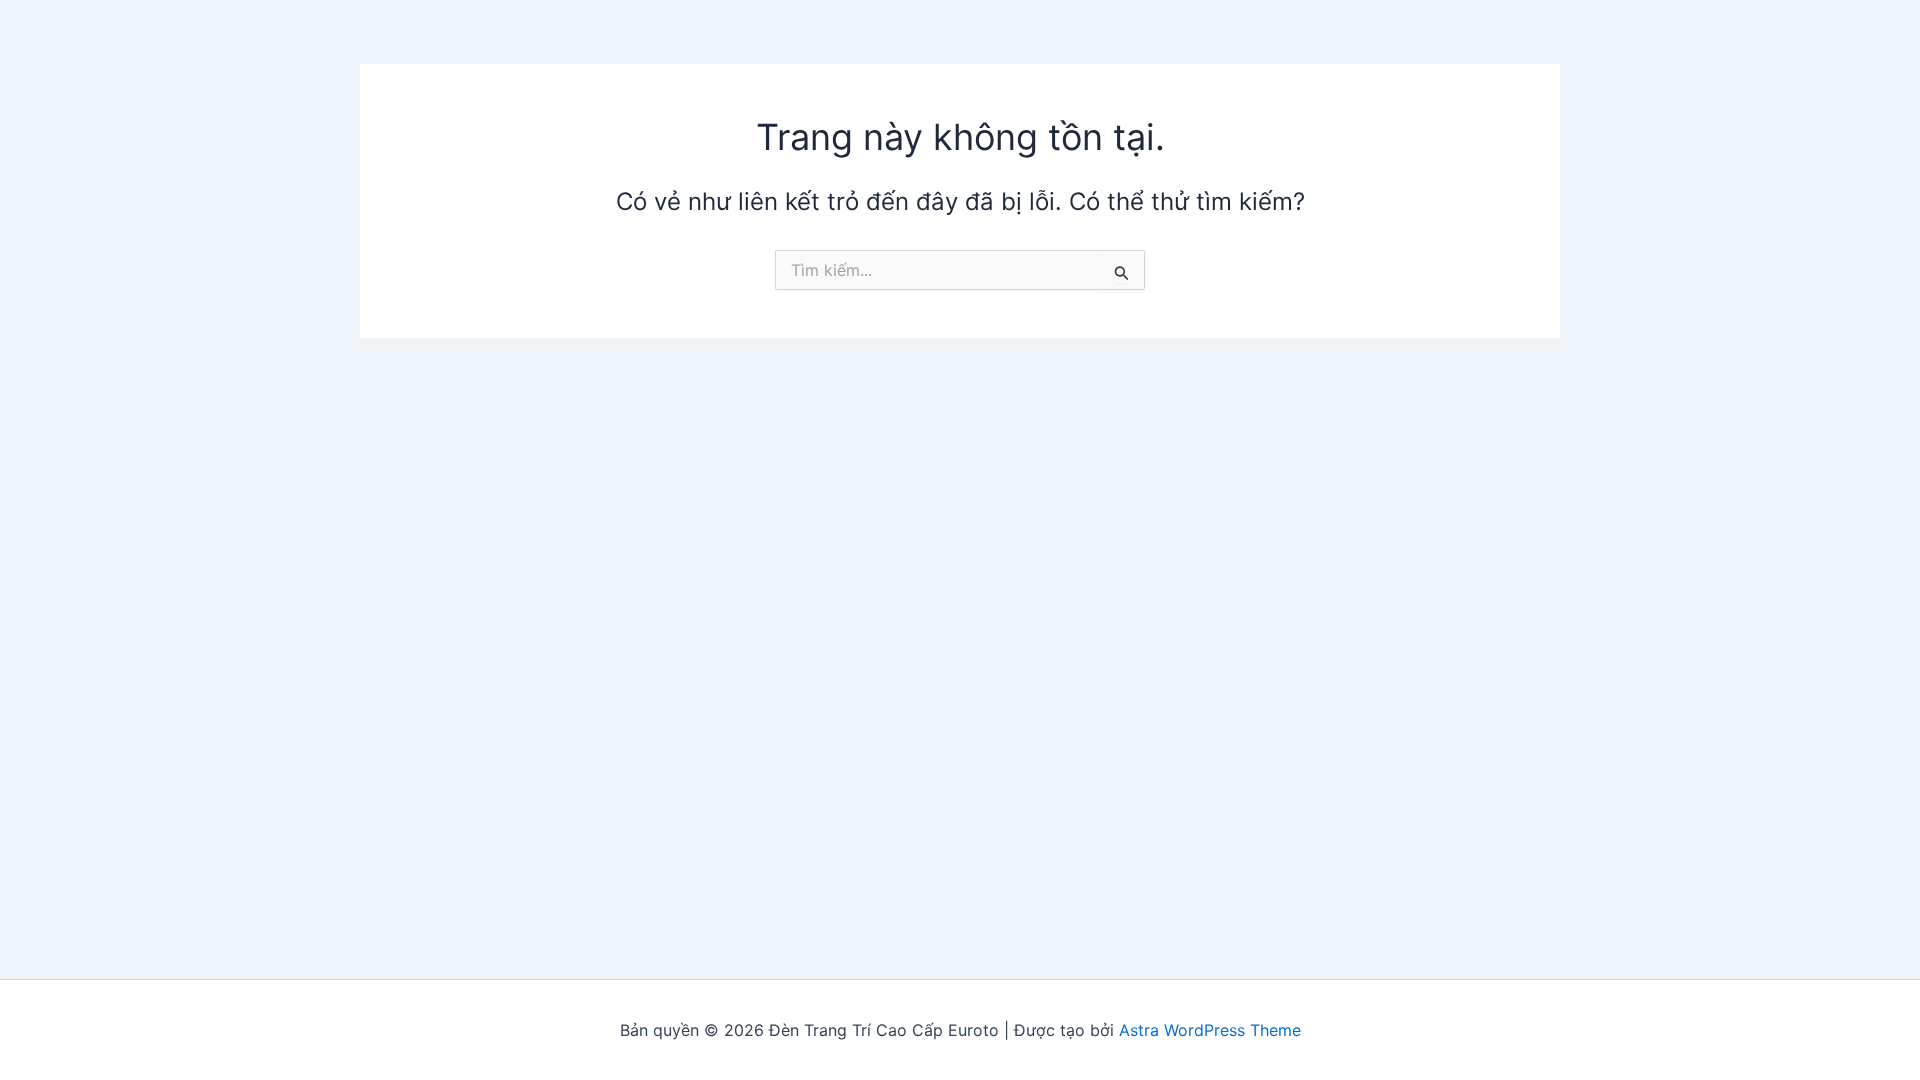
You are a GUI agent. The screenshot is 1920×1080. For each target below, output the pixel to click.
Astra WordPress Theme (1210, 1030)
